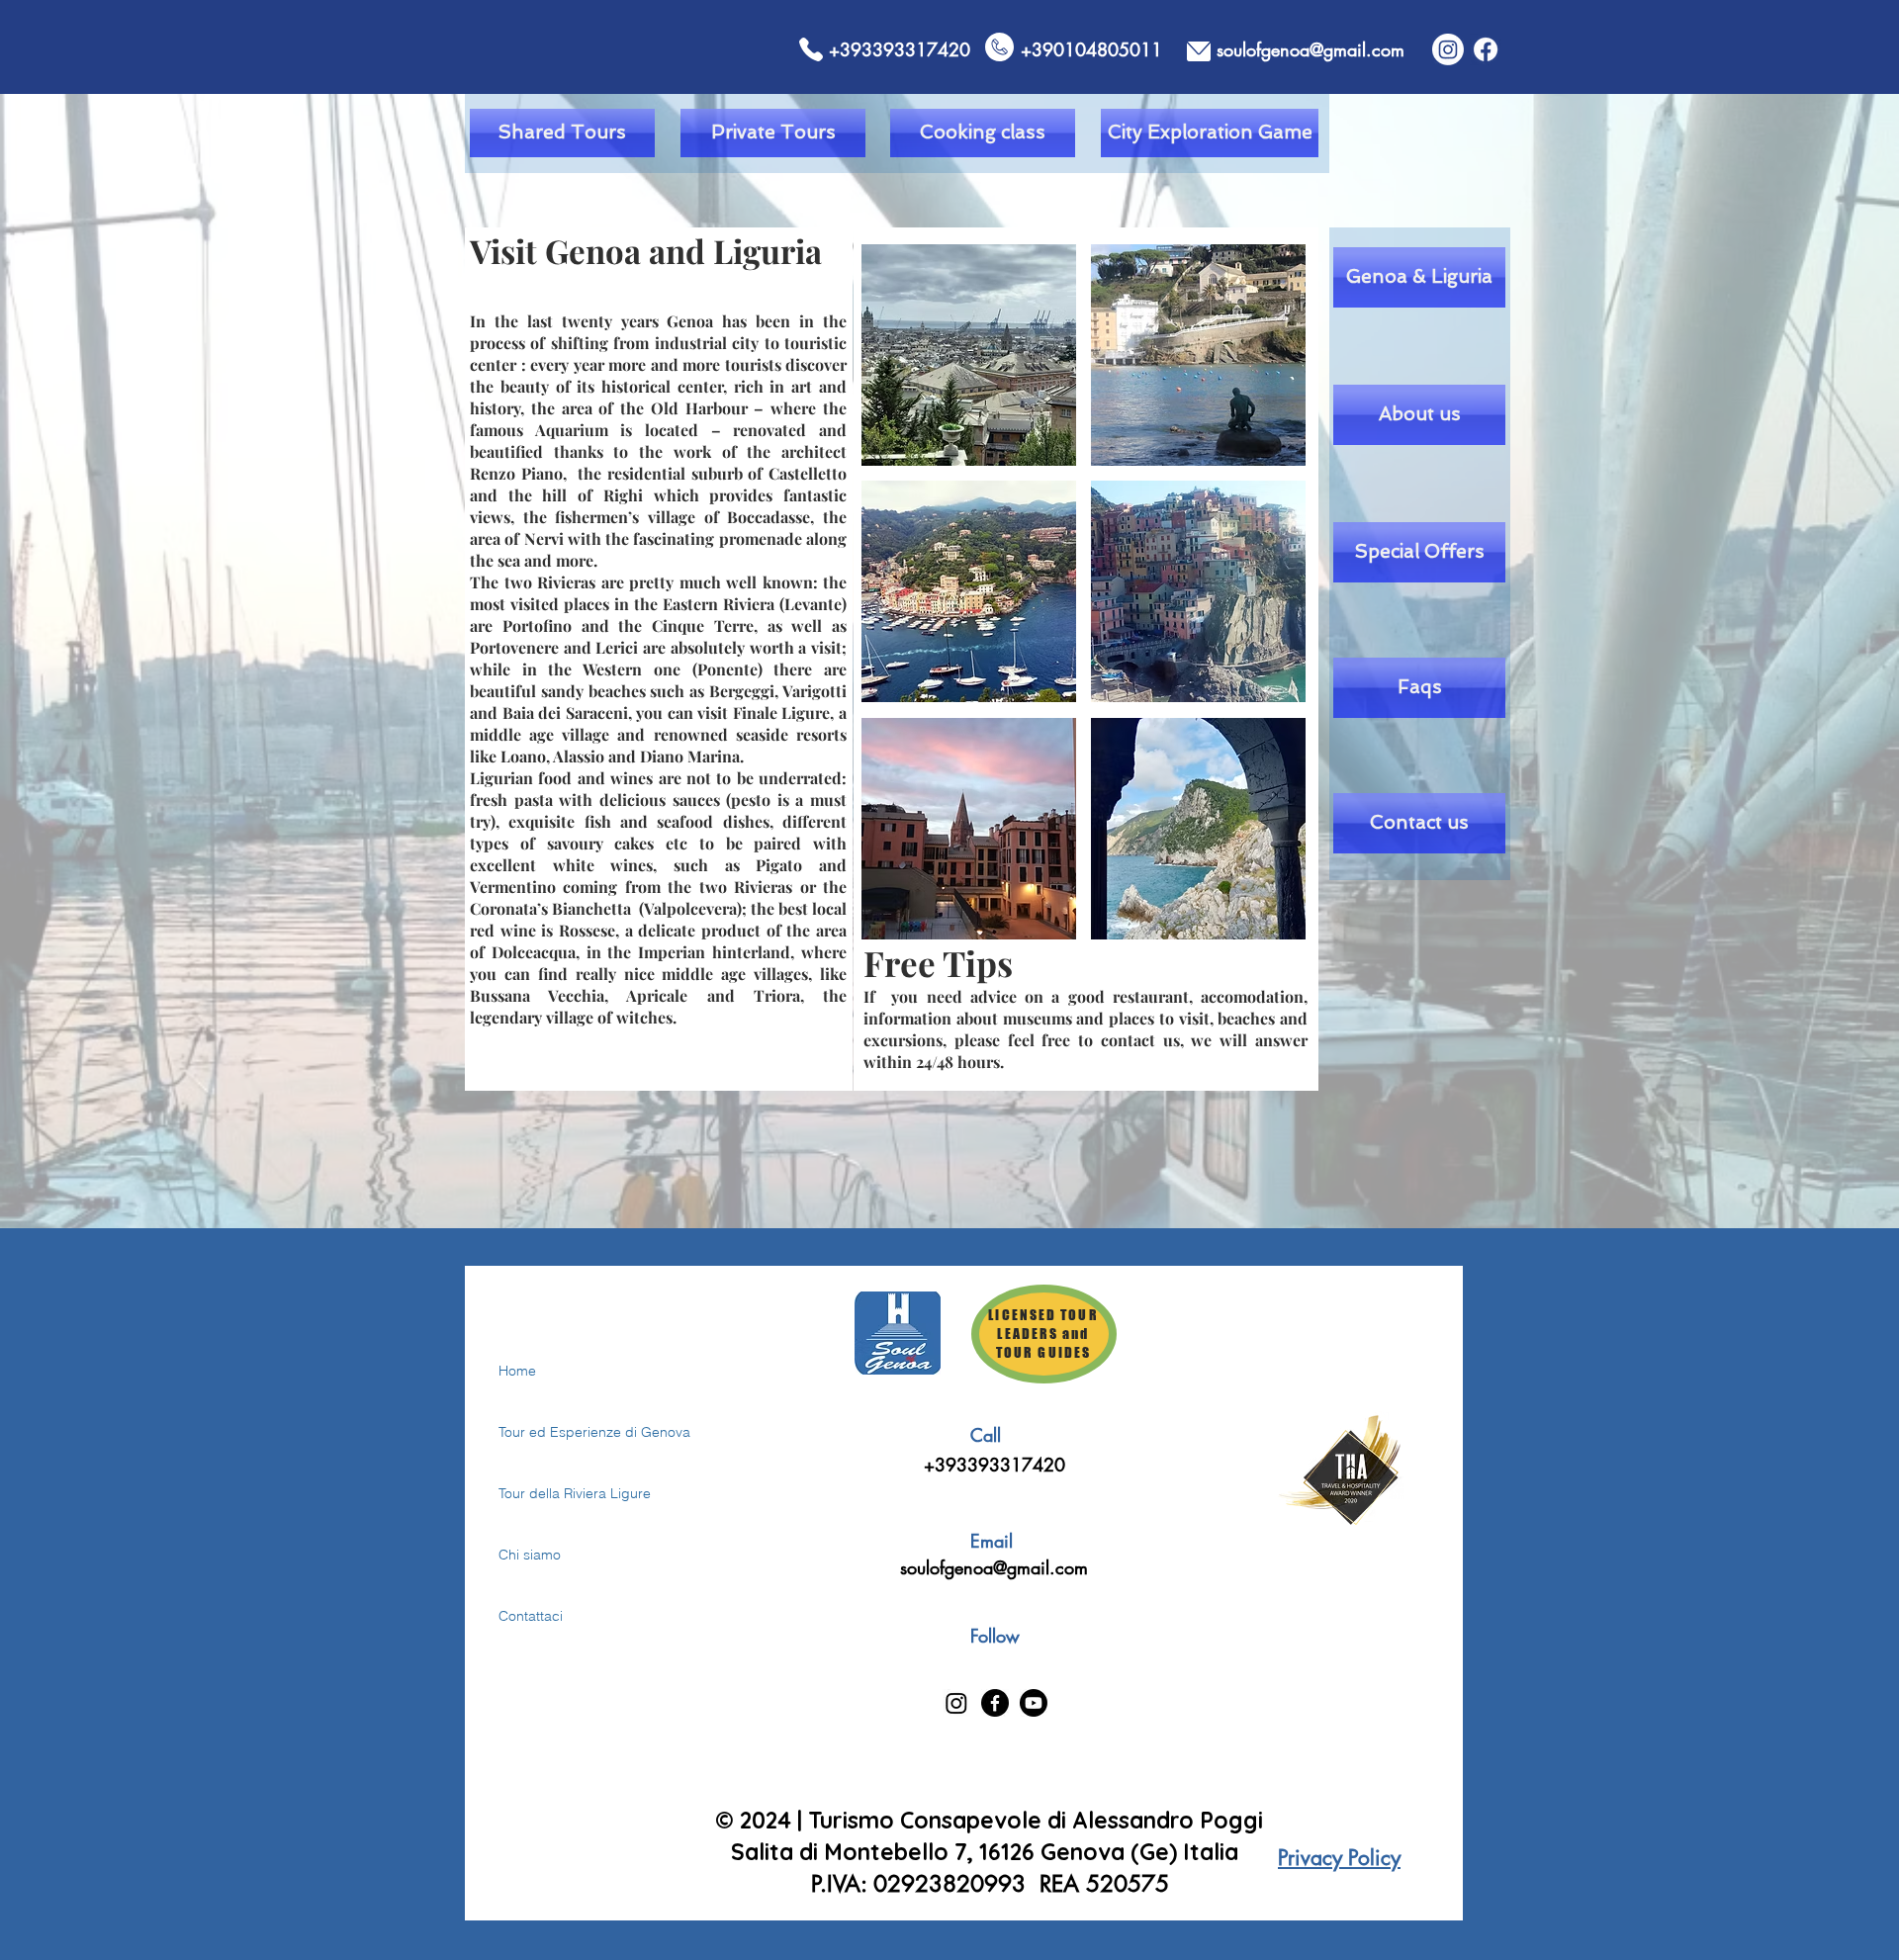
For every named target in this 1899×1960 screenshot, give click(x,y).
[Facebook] (1486, 49)
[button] (969, 355)
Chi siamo (530, 1555)
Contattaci (531, 1616)
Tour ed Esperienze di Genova (568, 1432)
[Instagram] (1448, 49)
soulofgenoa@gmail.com (994, 1567)
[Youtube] (1034, 1703)
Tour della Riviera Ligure (568, 1493)
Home (517, 1371)
